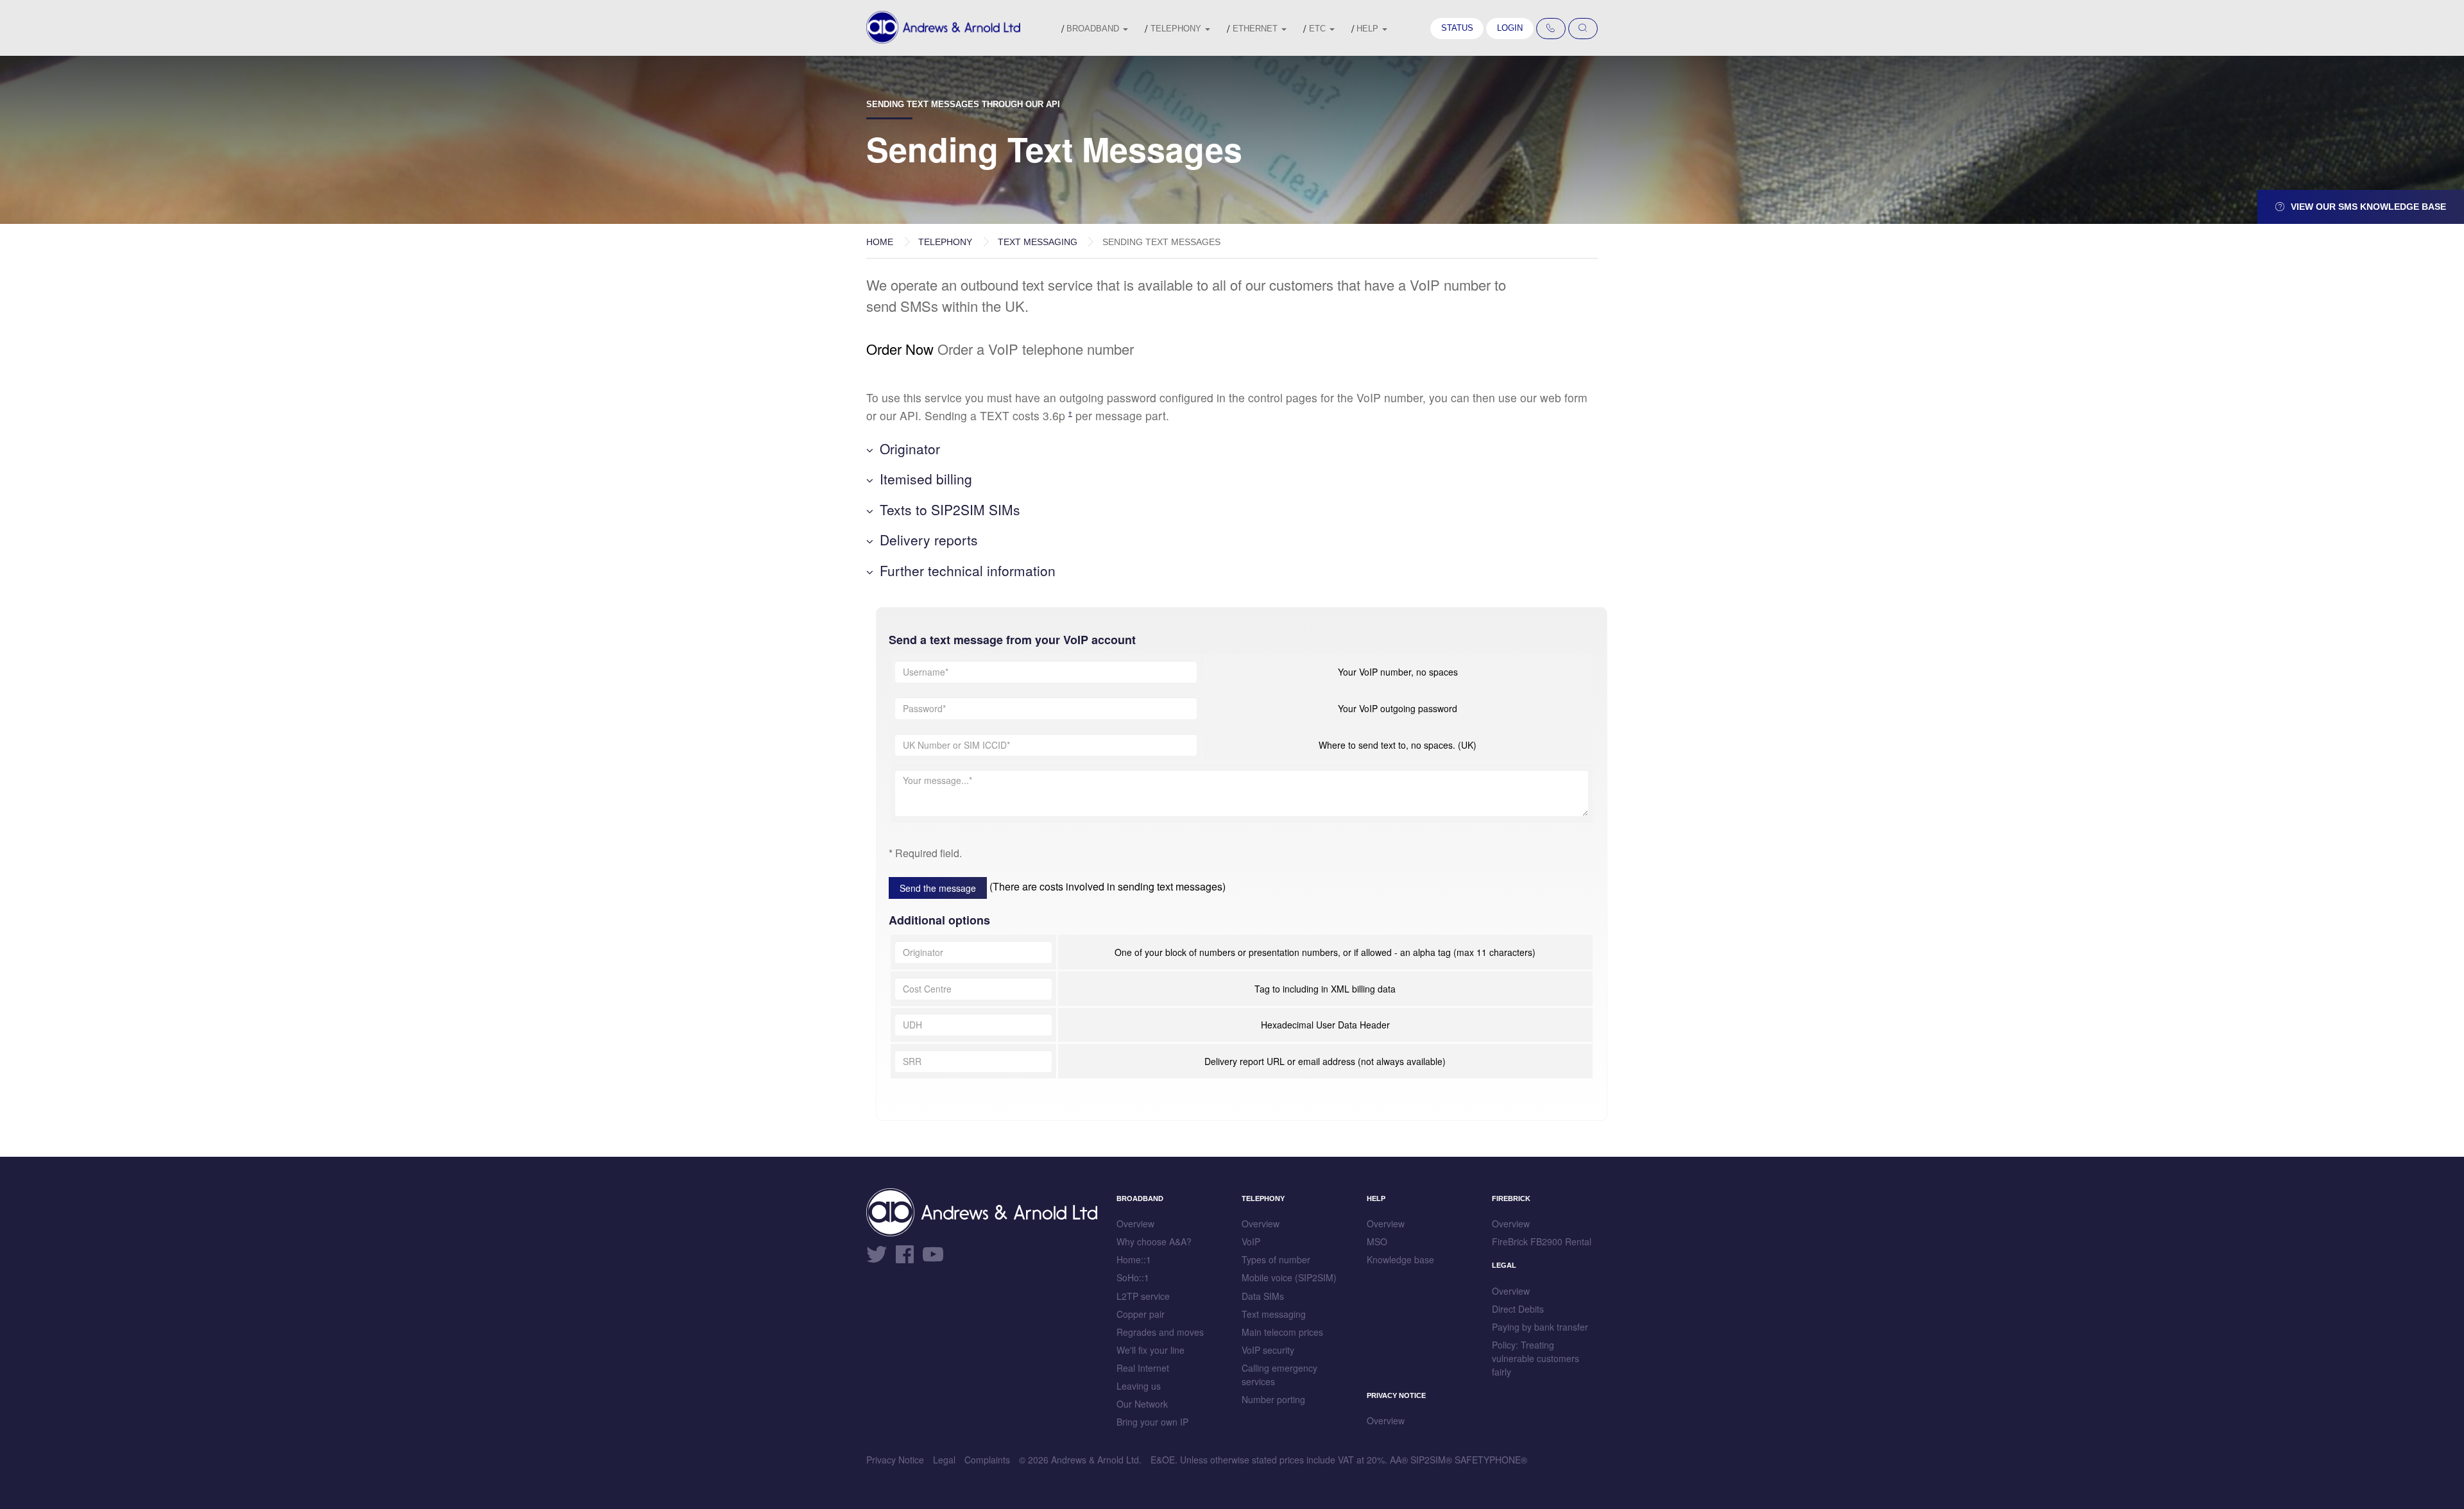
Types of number (1276, 1259)
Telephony (1177, 29)
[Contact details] (1551, 29)
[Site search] (1583, 29)
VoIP (1251, 1241)
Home (880, 242)
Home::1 (1134, 1259)
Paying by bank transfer (1540, 1327)
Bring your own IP (1152, 1422)
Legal (944, 1460)
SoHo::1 (1133, 1277)
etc (1319, 29)
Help (1369, 29)
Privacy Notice (895, 1460)
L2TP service (1143, 1296)
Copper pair (1141, 1314)
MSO (1377, 1241)
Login (1510, 28)
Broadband (1094, 29)
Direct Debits (1518, 1309)
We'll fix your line (1151, 1350)
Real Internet (1143, 1368)
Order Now (900, 349)
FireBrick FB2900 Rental (1542, 1241)
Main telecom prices (1282, 1332)
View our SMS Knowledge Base (2367, 207)
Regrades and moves (1160, 1332)
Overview (1135, 1223)
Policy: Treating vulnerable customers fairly (1536, 1358)
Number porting (1273, 1399)
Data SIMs (1263, 1296)
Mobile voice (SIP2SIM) (1289, 1277)
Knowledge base (1400, 1259)
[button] (1232, 449)
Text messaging (1038, 242)
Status (1457, 28)
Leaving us (1139, 1386)
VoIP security (1268, 1350)
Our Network (1142, 1404)
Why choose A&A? (1154, 1241)
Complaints (987, 1460)
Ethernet (1256, 29)
